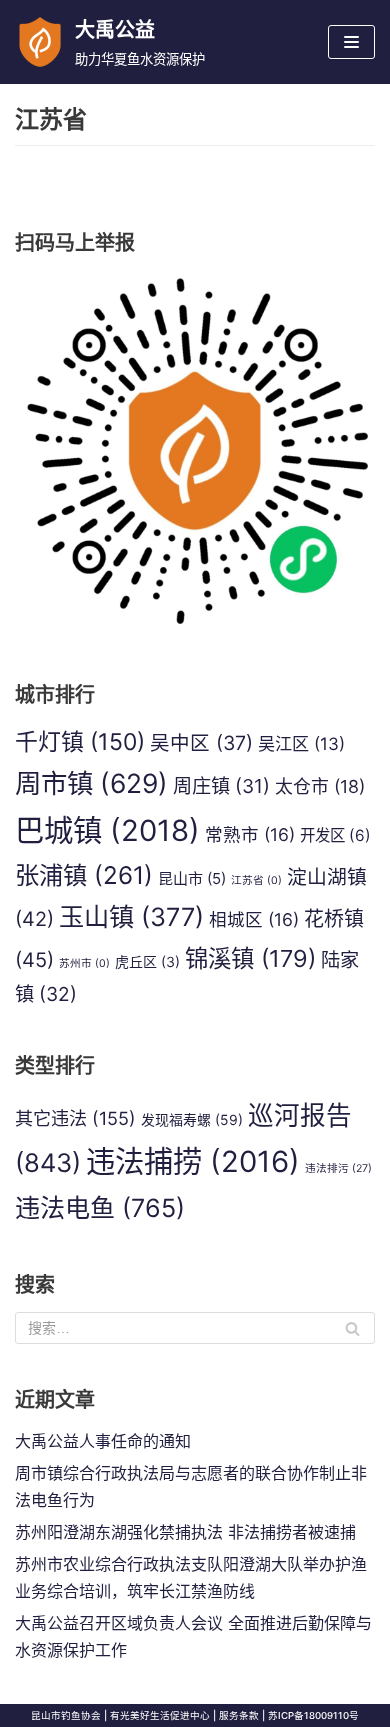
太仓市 (320, 786)
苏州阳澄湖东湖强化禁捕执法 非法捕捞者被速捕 (185, 1532)
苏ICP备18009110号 (313, 1715)
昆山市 (192, 878)
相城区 (254, 919)
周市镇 (91, 783)
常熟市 (250, 834)
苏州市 (84, 963)
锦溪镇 (250, 958)
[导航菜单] (351, 42)
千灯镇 (80, 742)
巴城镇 (107, 830)
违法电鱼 (100, 1208)
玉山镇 (131, 917)
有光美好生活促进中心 (160, 1715)
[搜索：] (195, 1328)
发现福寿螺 (192, 1119)
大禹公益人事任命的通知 (103, 1441)
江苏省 (256, 880)
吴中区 (201, 743)
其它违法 (75, 1118)
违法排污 (338, 1168)
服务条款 (239, 1715)
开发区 (335, 835)
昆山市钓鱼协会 (66, 1715)
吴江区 (301, 743)
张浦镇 (84, 875)
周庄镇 (221, 786)
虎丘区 (147, 961)
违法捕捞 (193, 1161)
